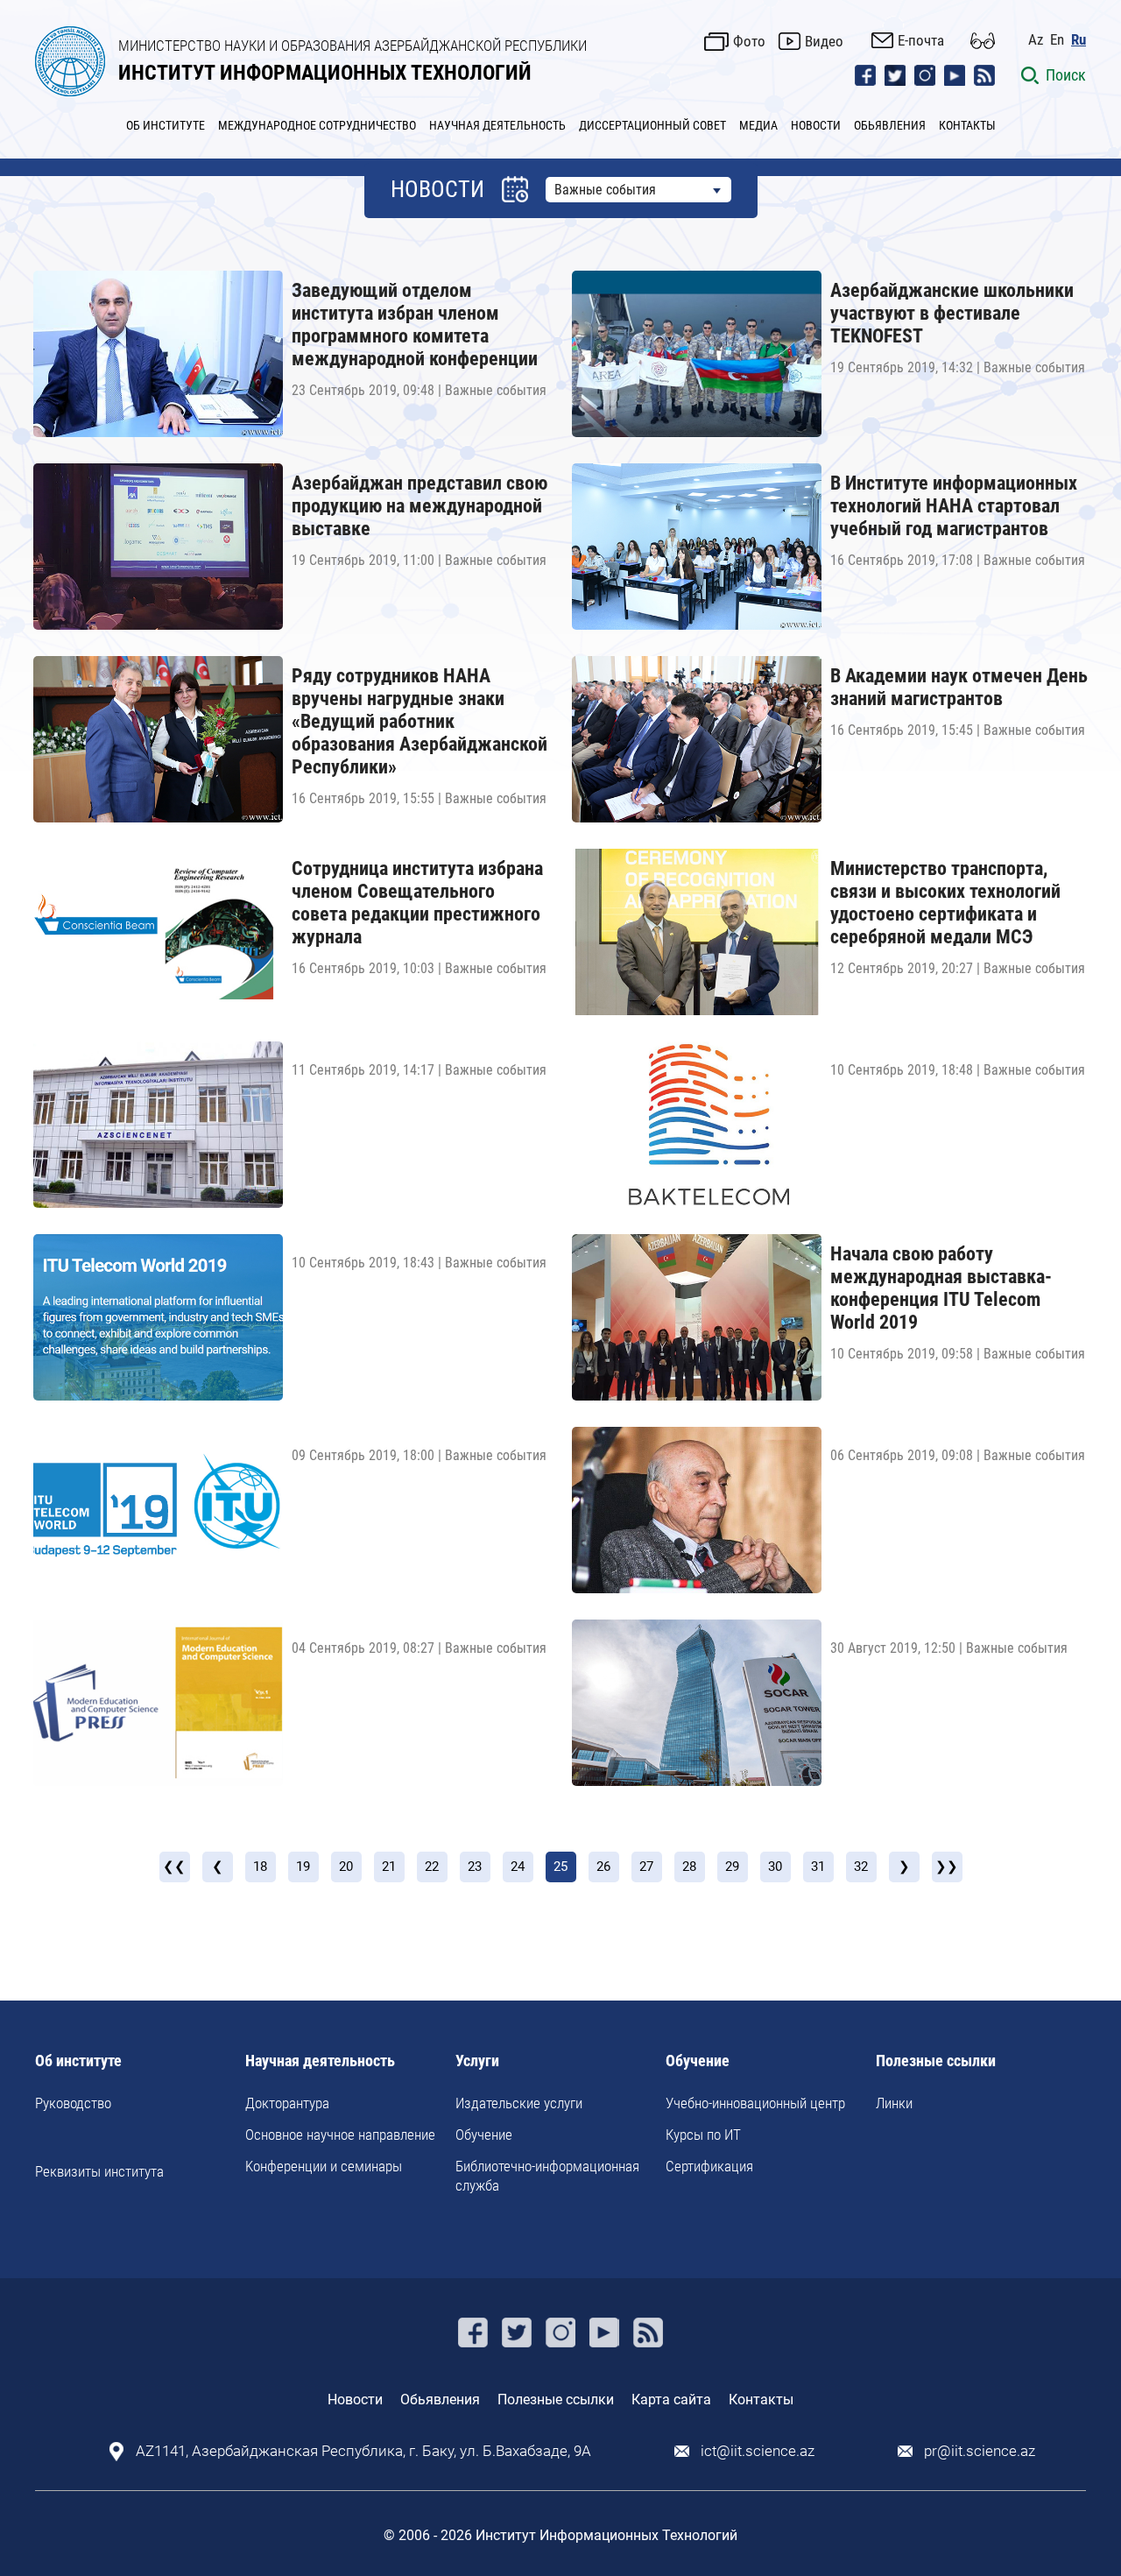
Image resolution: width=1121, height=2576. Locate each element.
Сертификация (709, 2166)
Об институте (78, 2061)
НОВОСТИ (816, 125)
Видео (824, 41)
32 (861, 1867)
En (1057, 40)
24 (518, 1867)
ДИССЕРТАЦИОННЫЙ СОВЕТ (652, 125)
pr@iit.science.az (980, 2451)
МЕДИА (758, 125)
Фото (749, 41)
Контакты (761, 2400)
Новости (355, 2400)
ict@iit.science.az (758, 2451)
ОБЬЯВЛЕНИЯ (890, 125)
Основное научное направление (340, 2135)
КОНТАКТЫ (967, 125)
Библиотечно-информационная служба (547, 2176)
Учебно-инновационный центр (755, 2103)
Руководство (73, 2103)
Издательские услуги (519, 2103)
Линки (894, 2103)
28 (689, 1867)
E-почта (921, 40)
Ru (1079, 40)
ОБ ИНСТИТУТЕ (166, 125)
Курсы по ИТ (703, 2135)
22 (432, 1867)
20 (346, 1867)
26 (603, 1867)
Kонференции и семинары (324, 2166)
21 (389, 1867)
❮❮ (174, 1867)
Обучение (484, 2135)
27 (646, 1867)
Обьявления (440, 2400)
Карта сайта (671, 2400)
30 (775, 1867)
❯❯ (947, 1867)
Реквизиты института (99, 2171)
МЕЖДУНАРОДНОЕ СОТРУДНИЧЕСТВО (317, 125)
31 (818, 1867)
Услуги (477, 2061)
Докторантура (287, 2103)
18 (260, 1867)
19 (303, 1867)
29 (732, 1867)
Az (1036, 40)
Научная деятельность (320, 2061)
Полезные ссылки (936, 2061)
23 (475, 1867)
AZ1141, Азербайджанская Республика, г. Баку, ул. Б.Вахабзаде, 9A (363, 2451)
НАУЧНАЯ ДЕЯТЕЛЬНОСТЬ (497, 125)
